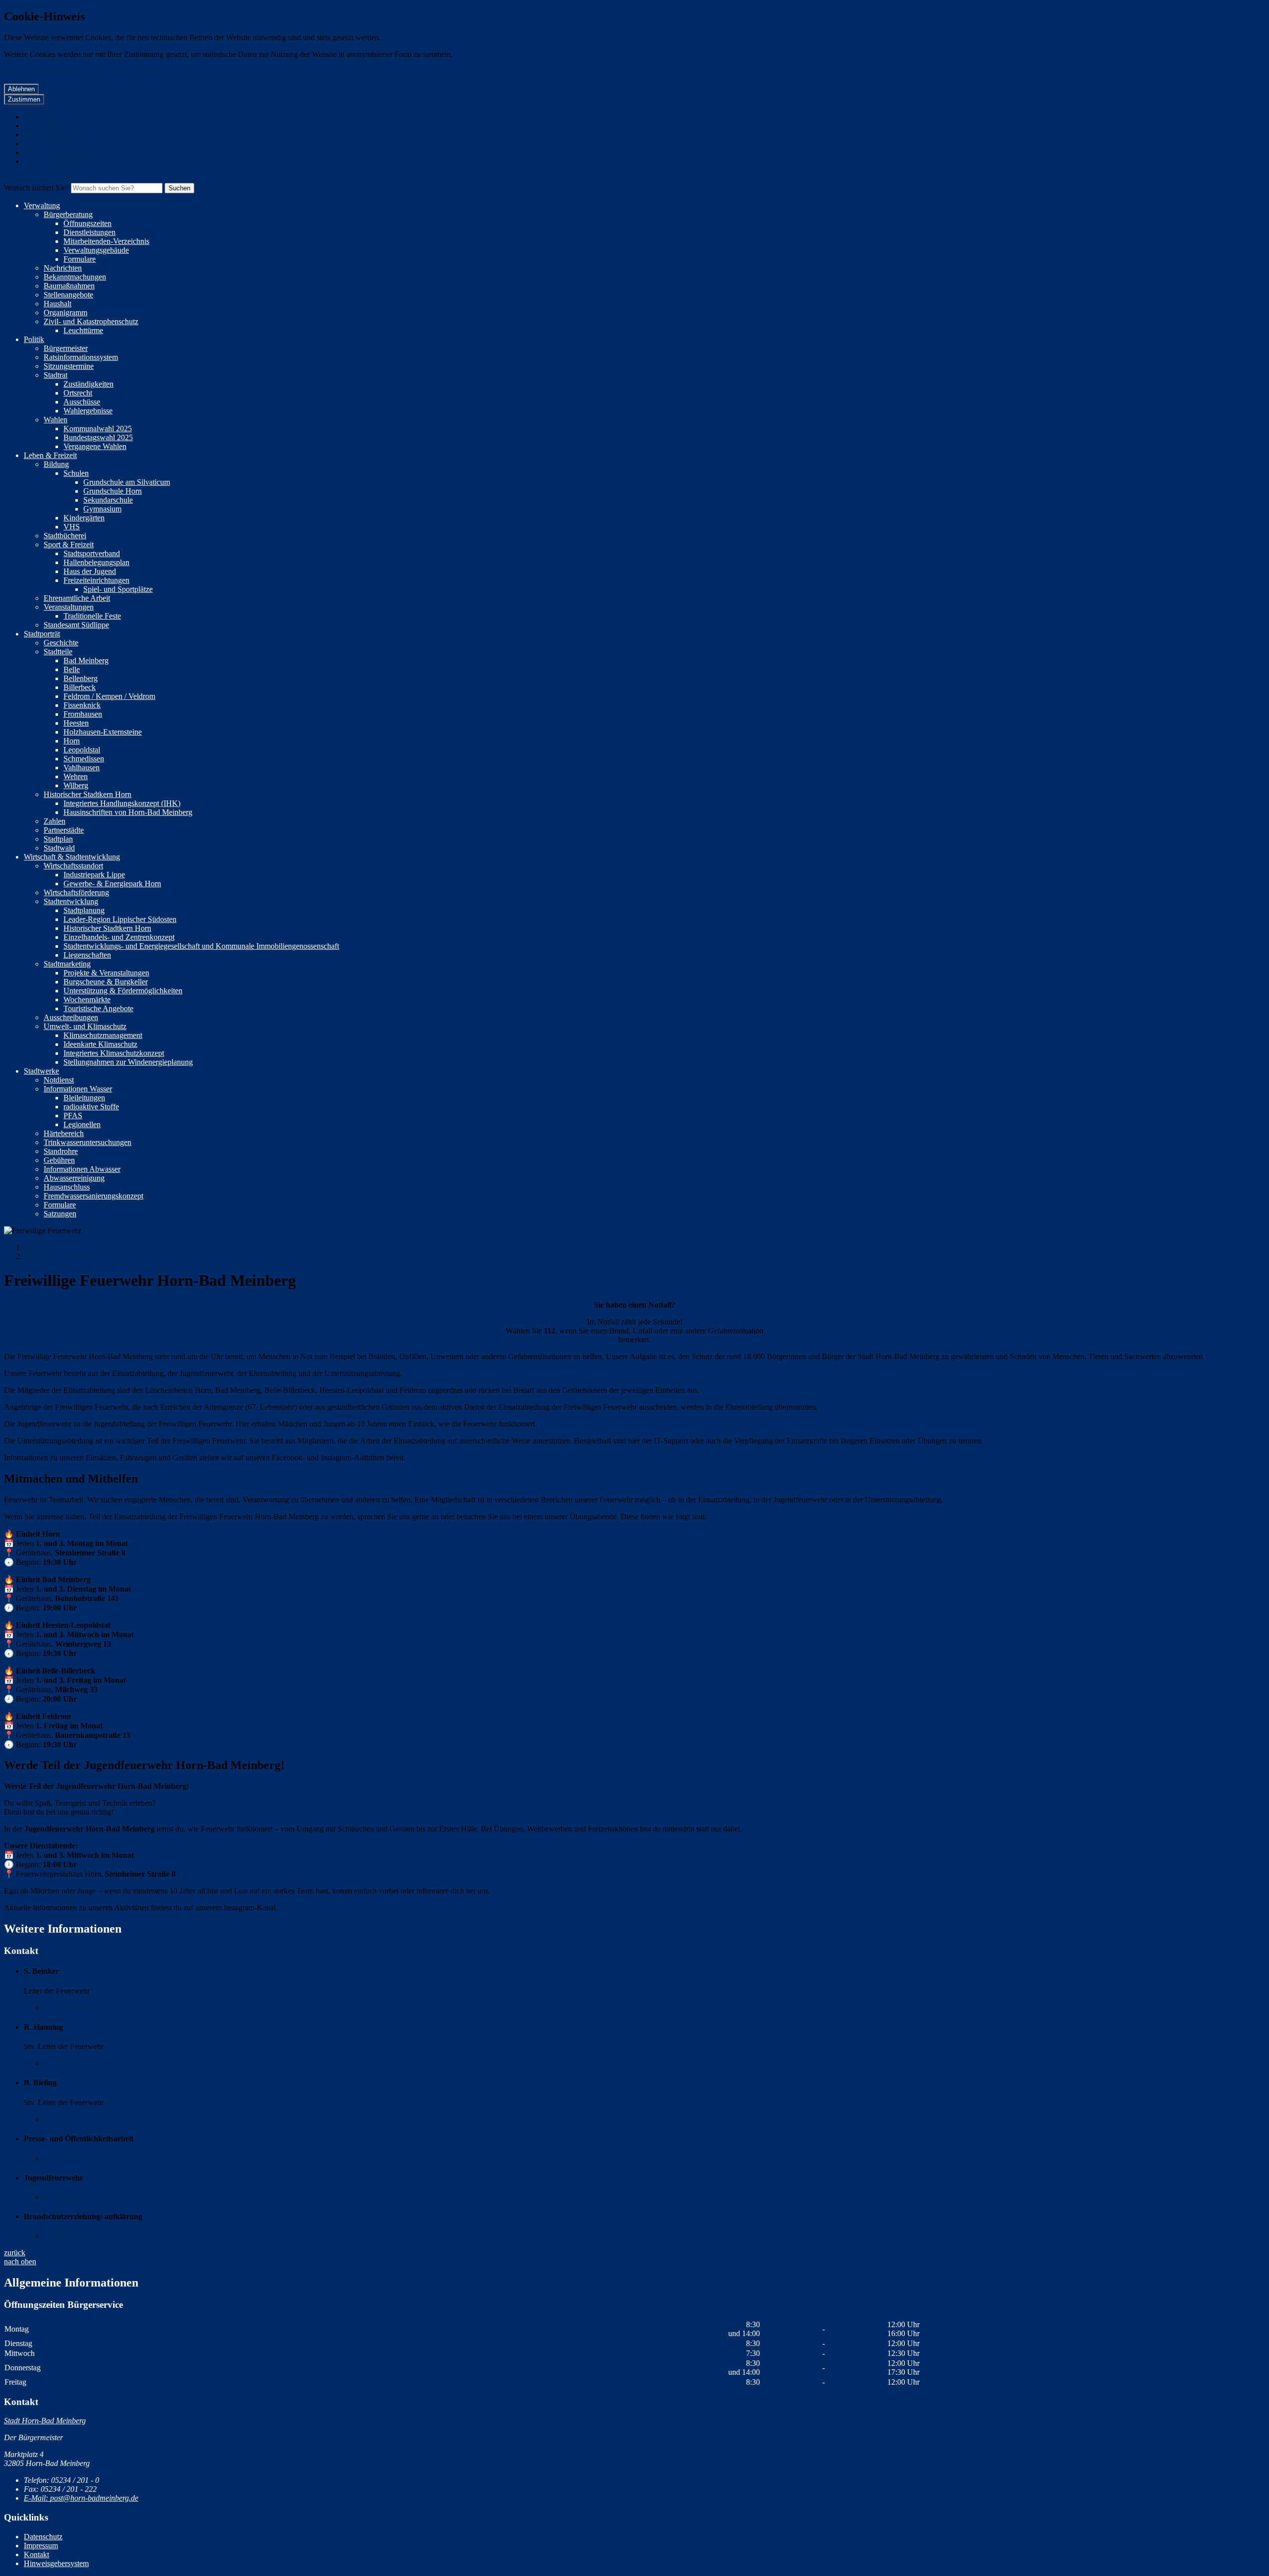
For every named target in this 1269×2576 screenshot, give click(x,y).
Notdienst (59, 1080)
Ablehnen (21, 89)
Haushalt (58, 304)
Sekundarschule (108, 500)
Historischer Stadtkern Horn (87, 794)
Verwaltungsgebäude (96, 250)
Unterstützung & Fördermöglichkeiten (123, 991)
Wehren (76, 776)
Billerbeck (80, 687)
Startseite (38, 1247)
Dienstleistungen (89, 232)
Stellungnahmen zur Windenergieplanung (128, 1062)
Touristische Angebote (98, 1008)
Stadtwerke (41, 1071)
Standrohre (61, 1151)
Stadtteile (58, 652)
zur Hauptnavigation (56, 135)
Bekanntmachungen (75, 277)
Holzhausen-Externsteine (103, 732)
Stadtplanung (84, 910)
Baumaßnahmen (69, 286)
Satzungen (60, 1214)
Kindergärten (84, 518)
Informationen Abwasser (82, 1169)
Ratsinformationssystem (81, 357)
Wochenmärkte (87, 1000)
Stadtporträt (42, 634)
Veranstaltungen (69, 607)
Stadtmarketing (67, 964)
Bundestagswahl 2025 (98, 437)
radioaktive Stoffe (91, 1107)
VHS (72, 527)
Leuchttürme (83, 330)
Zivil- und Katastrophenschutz (91, 321)
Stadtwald (59, 848)
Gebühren (59, 1160)
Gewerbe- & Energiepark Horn (112, 884)
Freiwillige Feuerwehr (58, 1256)
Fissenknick (82, 705)
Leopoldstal (82, 750)
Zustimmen (24, 99)
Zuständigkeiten (88, 384)
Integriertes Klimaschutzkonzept (114, 1053)
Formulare (80, 259)
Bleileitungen (84, 1098)
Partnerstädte (64, 830)
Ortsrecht (78, 393)
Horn (72, 741)
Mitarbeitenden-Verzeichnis (106, 241)
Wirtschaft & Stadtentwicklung (72, 857)
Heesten (76, 723)
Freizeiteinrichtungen (96, 580)
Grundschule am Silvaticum (127, 482)
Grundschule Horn (113, 491)
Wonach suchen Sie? (36, 188)
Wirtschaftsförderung (76, 892)
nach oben (20, 2261)
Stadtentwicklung (71, 901)
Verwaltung (42, 205)
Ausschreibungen (71, 1017)
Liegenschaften (87, 955)
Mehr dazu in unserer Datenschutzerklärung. (80, 71)
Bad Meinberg (86, 660)
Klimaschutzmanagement (103, 1035)
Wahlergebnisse (88, 411)
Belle (72, 669)
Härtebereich (64, 1133)
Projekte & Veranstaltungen (106, 973)
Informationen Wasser (78, 1089)
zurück (15, 2253)
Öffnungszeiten (87, 223)
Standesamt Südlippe (76, 625)
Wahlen (56, 420)
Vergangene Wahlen (95, 446)
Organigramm (65, 313)
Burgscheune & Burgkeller (106, 982)
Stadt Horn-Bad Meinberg (45, 2421)
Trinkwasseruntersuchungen (87, 1142)
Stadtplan (58, 839)
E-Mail (67, 2008)
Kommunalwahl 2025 (98, 429)
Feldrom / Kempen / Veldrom (109, 696)
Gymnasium (102, 509)
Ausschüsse (82, 402)
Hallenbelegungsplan (96, 562)
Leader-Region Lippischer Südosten (120, 919)
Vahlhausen (82, 768)
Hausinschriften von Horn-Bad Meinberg (128, 812)
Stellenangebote (68, 295)
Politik (34, 339)
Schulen (76, 473)
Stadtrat (56, 375)
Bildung (56, 464)
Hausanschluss (67, 1187)
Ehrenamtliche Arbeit (77, 598)
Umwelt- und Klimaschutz (85, 1026)
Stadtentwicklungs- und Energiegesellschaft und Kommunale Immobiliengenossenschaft (201, 946)
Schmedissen (84, 759)
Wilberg (76, 785)
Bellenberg (81, 678)
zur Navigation (47, 143)
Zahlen (55, 821)
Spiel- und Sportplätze (118, 589)
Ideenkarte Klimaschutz (100, 1044)
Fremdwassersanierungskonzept (93, 1196)
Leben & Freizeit (50, 455)
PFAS (73, 1116)
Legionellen (82, 1124)
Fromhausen (83, 714)
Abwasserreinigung (74, 1178)
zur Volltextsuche (51, 126)
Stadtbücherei (65, 536)
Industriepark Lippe (94, 875)
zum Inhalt (40, 117)
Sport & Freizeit (69, 544)
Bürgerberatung (68, 214)
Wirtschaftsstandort (73, 866)
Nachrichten (63, 268)
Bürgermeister (66, 348)
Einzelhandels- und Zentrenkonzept (119, 937)
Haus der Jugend (90, 571)
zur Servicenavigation (58, 152)
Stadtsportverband (92, 553)
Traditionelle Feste (92, 616)
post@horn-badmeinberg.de (81, 2498)
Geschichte (61, 643)
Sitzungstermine (69, 366)
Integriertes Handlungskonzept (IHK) (122, 803)
